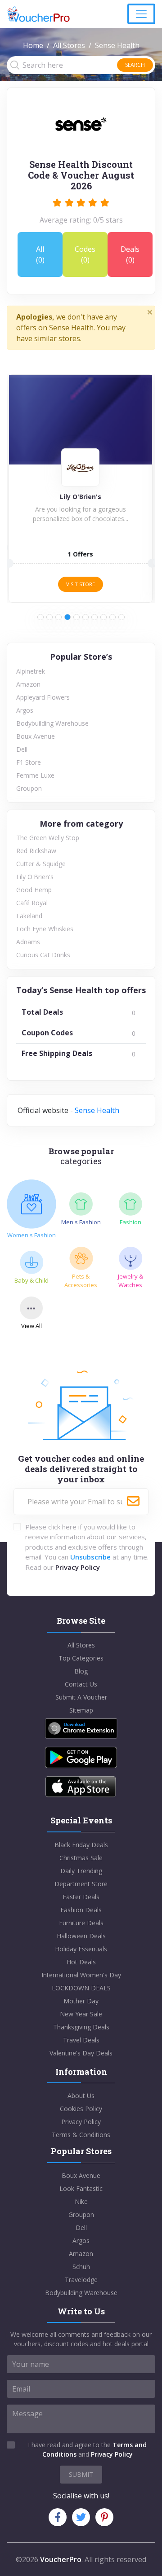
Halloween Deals (81, 1936)
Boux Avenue (36, 736)
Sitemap (81, 1710)
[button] (40, 617)
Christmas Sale (81, 1858)
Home (33, 45)
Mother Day (81, 2001)
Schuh (81, 2267)
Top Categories (81, 1658)
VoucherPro (61, 2559)
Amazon (28, 684)
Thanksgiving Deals (81, 2027)
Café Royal (32, 903)
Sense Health (97, 1110)
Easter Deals (81, 1897)
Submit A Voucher (81, 1697)
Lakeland (29, 916)
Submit (81, 2474)
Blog (81, 1671)
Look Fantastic (81, 2188)
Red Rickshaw (36, 851)
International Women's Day (81, 1975)
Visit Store (81, 584)
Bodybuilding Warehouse (52, 723)
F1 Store (29, 762)
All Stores (69, 45)
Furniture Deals (81, 1923)
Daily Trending (81, 1871)
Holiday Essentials (81, 1949)
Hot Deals (81, 1962)
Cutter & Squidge (41, 864)
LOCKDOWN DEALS (81, 1988)
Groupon (29, 788)
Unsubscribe (90, 1557)
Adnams (28, 942)
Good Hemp (34, 890)
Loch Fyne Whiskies (45, 929)
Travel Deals (81, 2040)
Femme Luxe (35, 775)
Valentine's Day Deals (81, 2053)
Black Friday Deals (81, 1845)
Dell (22, 749)
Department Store (81, 1884)
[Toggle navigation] (141, 14)
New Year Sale (81, 2014)
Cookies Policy (81, 2109)
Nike (81, 2201)
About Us (81, 2096)
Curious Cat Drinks (43, 955)
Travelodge (81, 2280)
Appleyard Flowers (43, 697)
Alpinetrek (31, 671)
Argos (25, 710)
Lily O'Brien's (35, 877)
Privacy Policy (78, 1567)
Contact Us (81, 1684)
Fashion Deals (81, 1910)
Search (135, 65)
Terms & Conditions (81, 2135)
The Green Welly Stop (48, 838)
